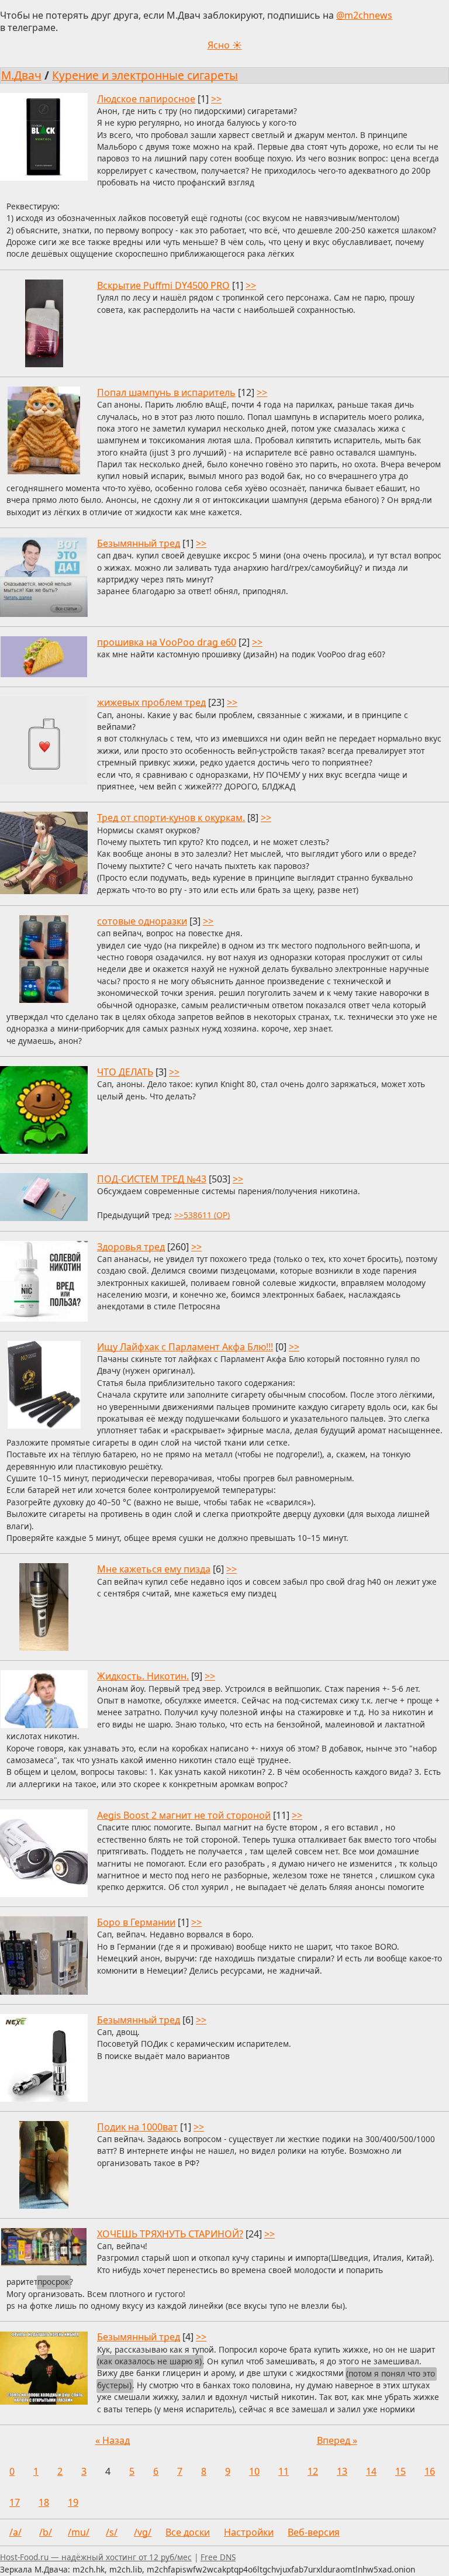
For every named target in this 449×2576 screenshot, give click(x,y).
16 (430, 2471)
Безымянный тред (139, 543)
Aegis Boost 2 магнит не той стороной (184, 1815)
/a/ (15, 2532)
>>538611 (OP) (202, 1215)
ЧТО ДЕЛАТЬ (125, 1072)
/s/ (112, 2532)
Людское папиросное (146, 99)
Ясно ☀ (225, 45)
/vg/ (143, 2532)
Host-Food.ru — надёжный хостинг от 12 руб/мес (96, 2557)
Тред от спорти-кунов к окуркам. (171, 818)
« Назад (113, 2440)
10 (254, 2471)
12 (313, 2471)
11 (284, 2471)
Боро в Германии (136, 1922)
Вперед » (337, 2440)
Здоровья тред (131, 1247)
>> (216, 99)
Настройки (249, 2532)
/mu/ (79, 2532)
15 (400, 2471)
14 (371, 2471)
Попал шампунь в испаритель (166, 392)
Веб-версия (314, 2532)
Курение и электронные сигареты (145, 75)
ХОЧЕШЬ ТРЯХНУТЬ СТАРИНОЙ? (170, 2234)
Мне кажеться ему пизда (154, 1569)
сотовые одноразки (142, 921)
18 (44, 2502)
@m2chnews (364, 15)
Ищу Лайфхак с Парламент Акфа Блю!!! (185, 1347)
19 (73, 2502)
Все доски (188, 2532)
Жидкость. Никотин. (143, 1676)
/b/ (46, 2532)
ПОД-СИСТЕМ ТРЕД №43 (152, 1179)
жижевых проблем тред (151, 702)
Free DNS (218, 2557)
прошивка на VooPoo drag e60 (167, 642)
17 (15, 2502)
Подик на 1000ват (137, 2127)
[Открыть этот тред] (224, 177)
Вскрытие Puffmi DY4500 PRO (163, 285)
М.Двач (21, 75)
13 (342, 2471)
